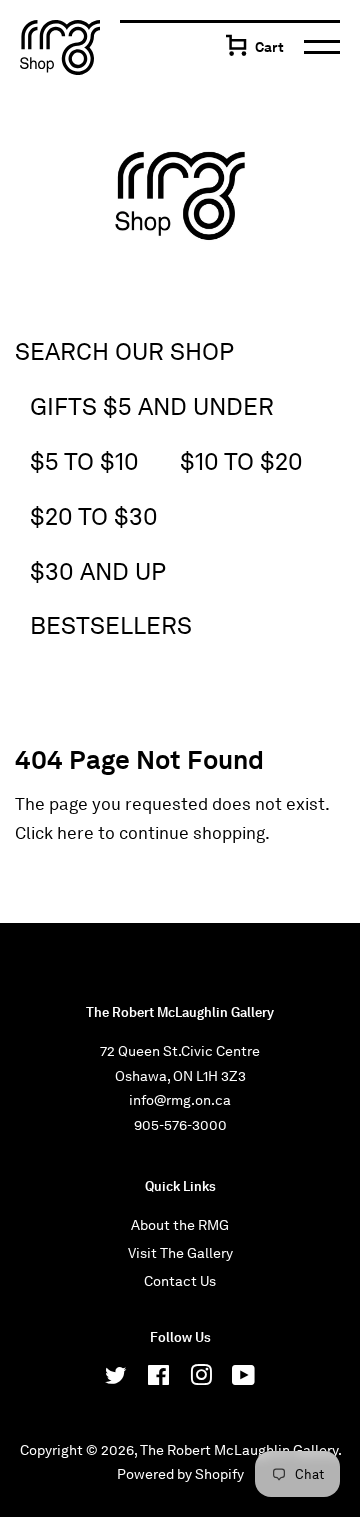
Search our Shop (124, 351)
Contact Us (180, 1281)
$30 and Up (98, 571)
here (75, 833)
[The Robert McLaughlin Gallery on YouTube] (243, 1379)
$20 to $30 (94, 516)
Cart (269, 47)
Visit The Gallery (180, 1253)
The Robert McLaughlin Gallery (239, 1450)
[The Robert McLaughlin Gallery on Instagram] (201, 1379)
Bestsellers (111, 625)
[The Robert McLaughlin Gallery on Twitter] (116, 1379)
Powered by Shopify (180, 1474)
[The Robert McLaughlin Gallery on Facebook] (158, 1379)
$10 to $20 (241, 461)
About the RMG (180, 1225)
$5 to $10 (84, 461)
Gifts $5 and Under (152, 406)
